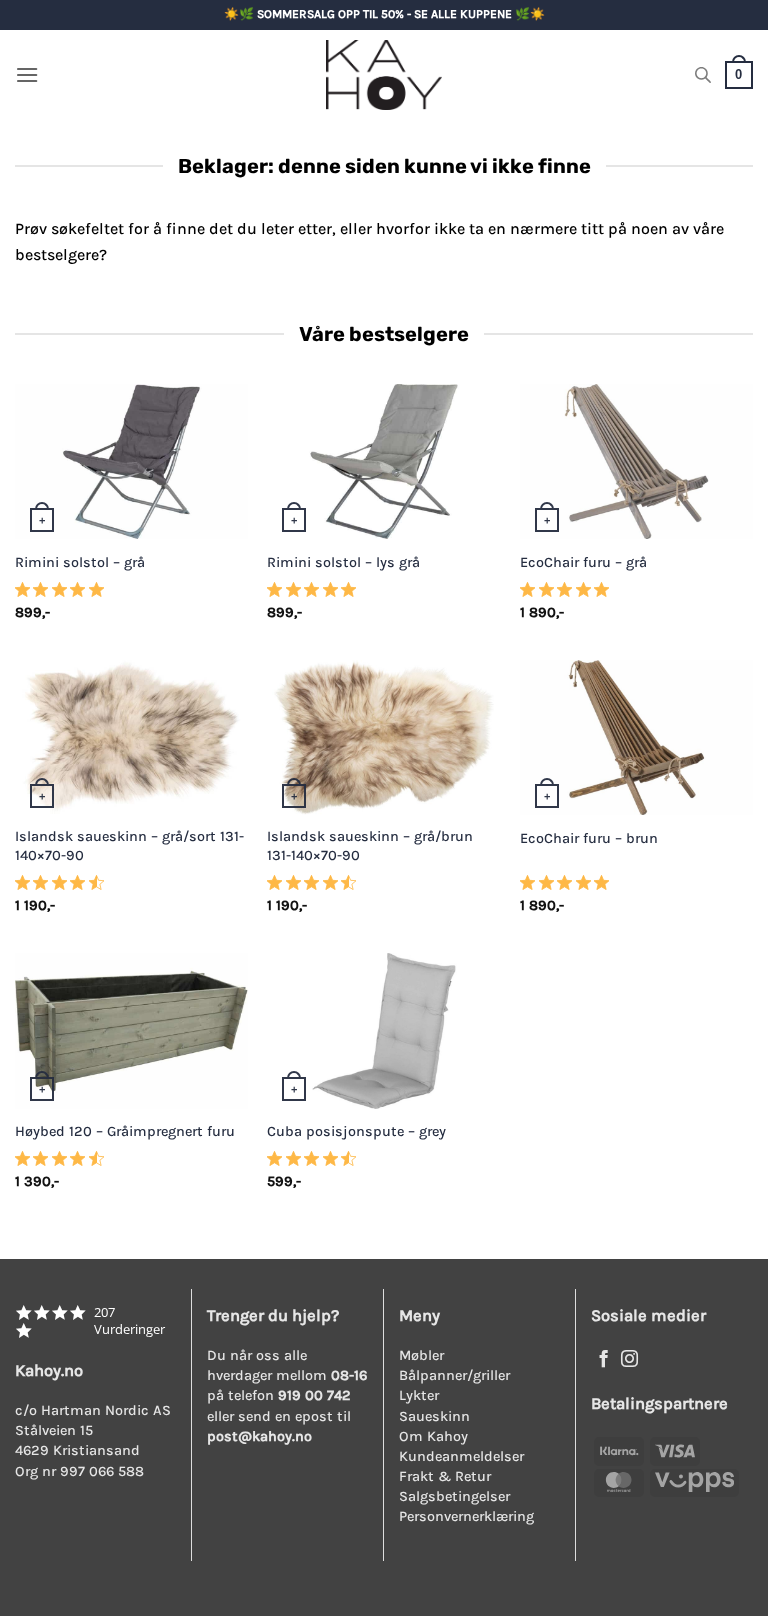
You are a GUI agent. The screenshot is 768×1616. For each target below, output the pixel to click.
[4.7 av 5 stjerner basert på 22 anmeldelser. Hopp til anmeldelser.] (63, 889)
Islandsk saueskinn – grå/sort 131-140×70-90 (129, 846)
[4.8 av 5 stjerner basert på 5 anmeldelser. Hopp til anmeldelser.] (63, 595)
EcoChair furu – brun (589, 838)
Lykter (419, 1395)
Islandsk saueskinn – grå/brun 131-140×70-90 (370, 846)
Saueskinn (434, 1416)
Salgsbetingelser (454, 1496)
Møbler (421, 1355)
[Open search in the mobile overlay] (703, 75)
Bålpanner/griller (454, 1375)
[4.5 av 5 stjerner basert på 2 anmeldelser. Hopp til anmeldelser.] (63, 1165)
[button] (27, 74)
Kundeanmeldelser (461, 1456)
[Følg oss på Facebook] (603, 1360)
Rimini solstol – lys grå (343, 562)
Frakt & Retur (445, 1476)
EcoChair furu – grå (583, 562)
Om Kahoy (433, 1436)
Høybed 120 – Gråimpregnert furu (125, 1131)
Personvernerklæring (466, 1516)
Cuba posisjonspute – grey (356, 1131)
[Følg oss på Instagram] (629, 1360)
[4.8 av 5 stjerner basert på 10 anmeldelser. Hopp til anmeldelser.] (568, 595)
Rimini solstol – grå (80, 562)
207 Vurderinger (129, 1321)
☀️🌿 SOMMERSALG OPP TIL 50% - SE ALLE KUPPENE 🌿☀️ (384, 14)
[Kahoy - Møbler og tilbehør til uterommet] (384, 75)
